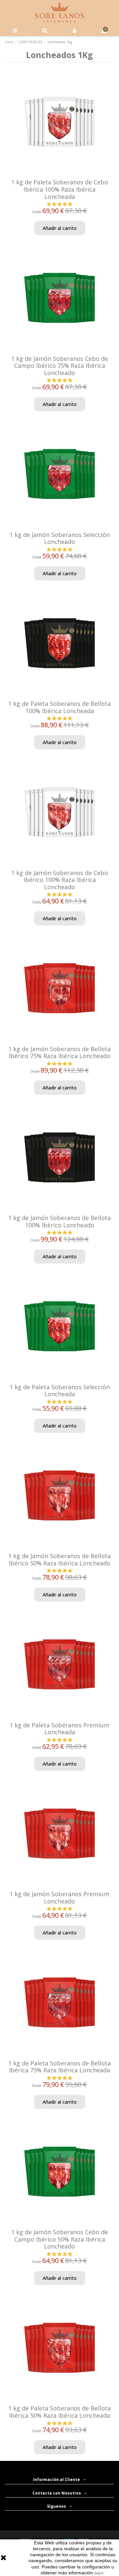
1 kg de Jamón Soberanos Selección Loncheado (60, 538)
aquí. (99, 2573)
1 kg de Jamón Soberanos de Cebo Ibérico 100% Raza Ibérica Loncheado (60, 880)
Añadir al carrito (60, 228)
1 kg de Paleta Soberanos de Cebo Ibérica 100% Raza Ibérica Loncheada (60, 189)
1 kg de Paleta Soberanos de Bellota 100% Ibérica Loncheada (59, 707)
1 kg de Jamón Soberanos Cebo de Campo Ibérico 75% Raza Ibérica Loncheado (60, 366)
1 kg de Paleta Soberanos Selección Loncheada (60, 1391)
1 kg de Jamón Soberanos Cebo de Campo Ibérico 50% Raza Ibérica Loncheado (60, 2239)
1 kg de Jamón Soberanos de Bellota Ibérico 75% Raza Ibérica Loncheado (59, 1052)
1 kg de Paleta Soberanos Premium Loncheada (59, 1729)
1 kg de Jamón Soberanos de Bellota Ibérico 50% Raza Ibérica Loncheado (59, 1559)
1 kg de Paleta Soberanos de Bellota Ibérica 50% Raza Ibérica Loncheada (59, 2412)
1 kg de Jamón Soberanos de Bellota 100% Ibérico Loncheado (59, 1221)
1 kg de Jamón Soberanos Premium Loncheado (59, 1898)
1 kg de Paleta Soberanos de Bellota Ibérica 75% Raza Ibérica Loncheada (59, 2067)
